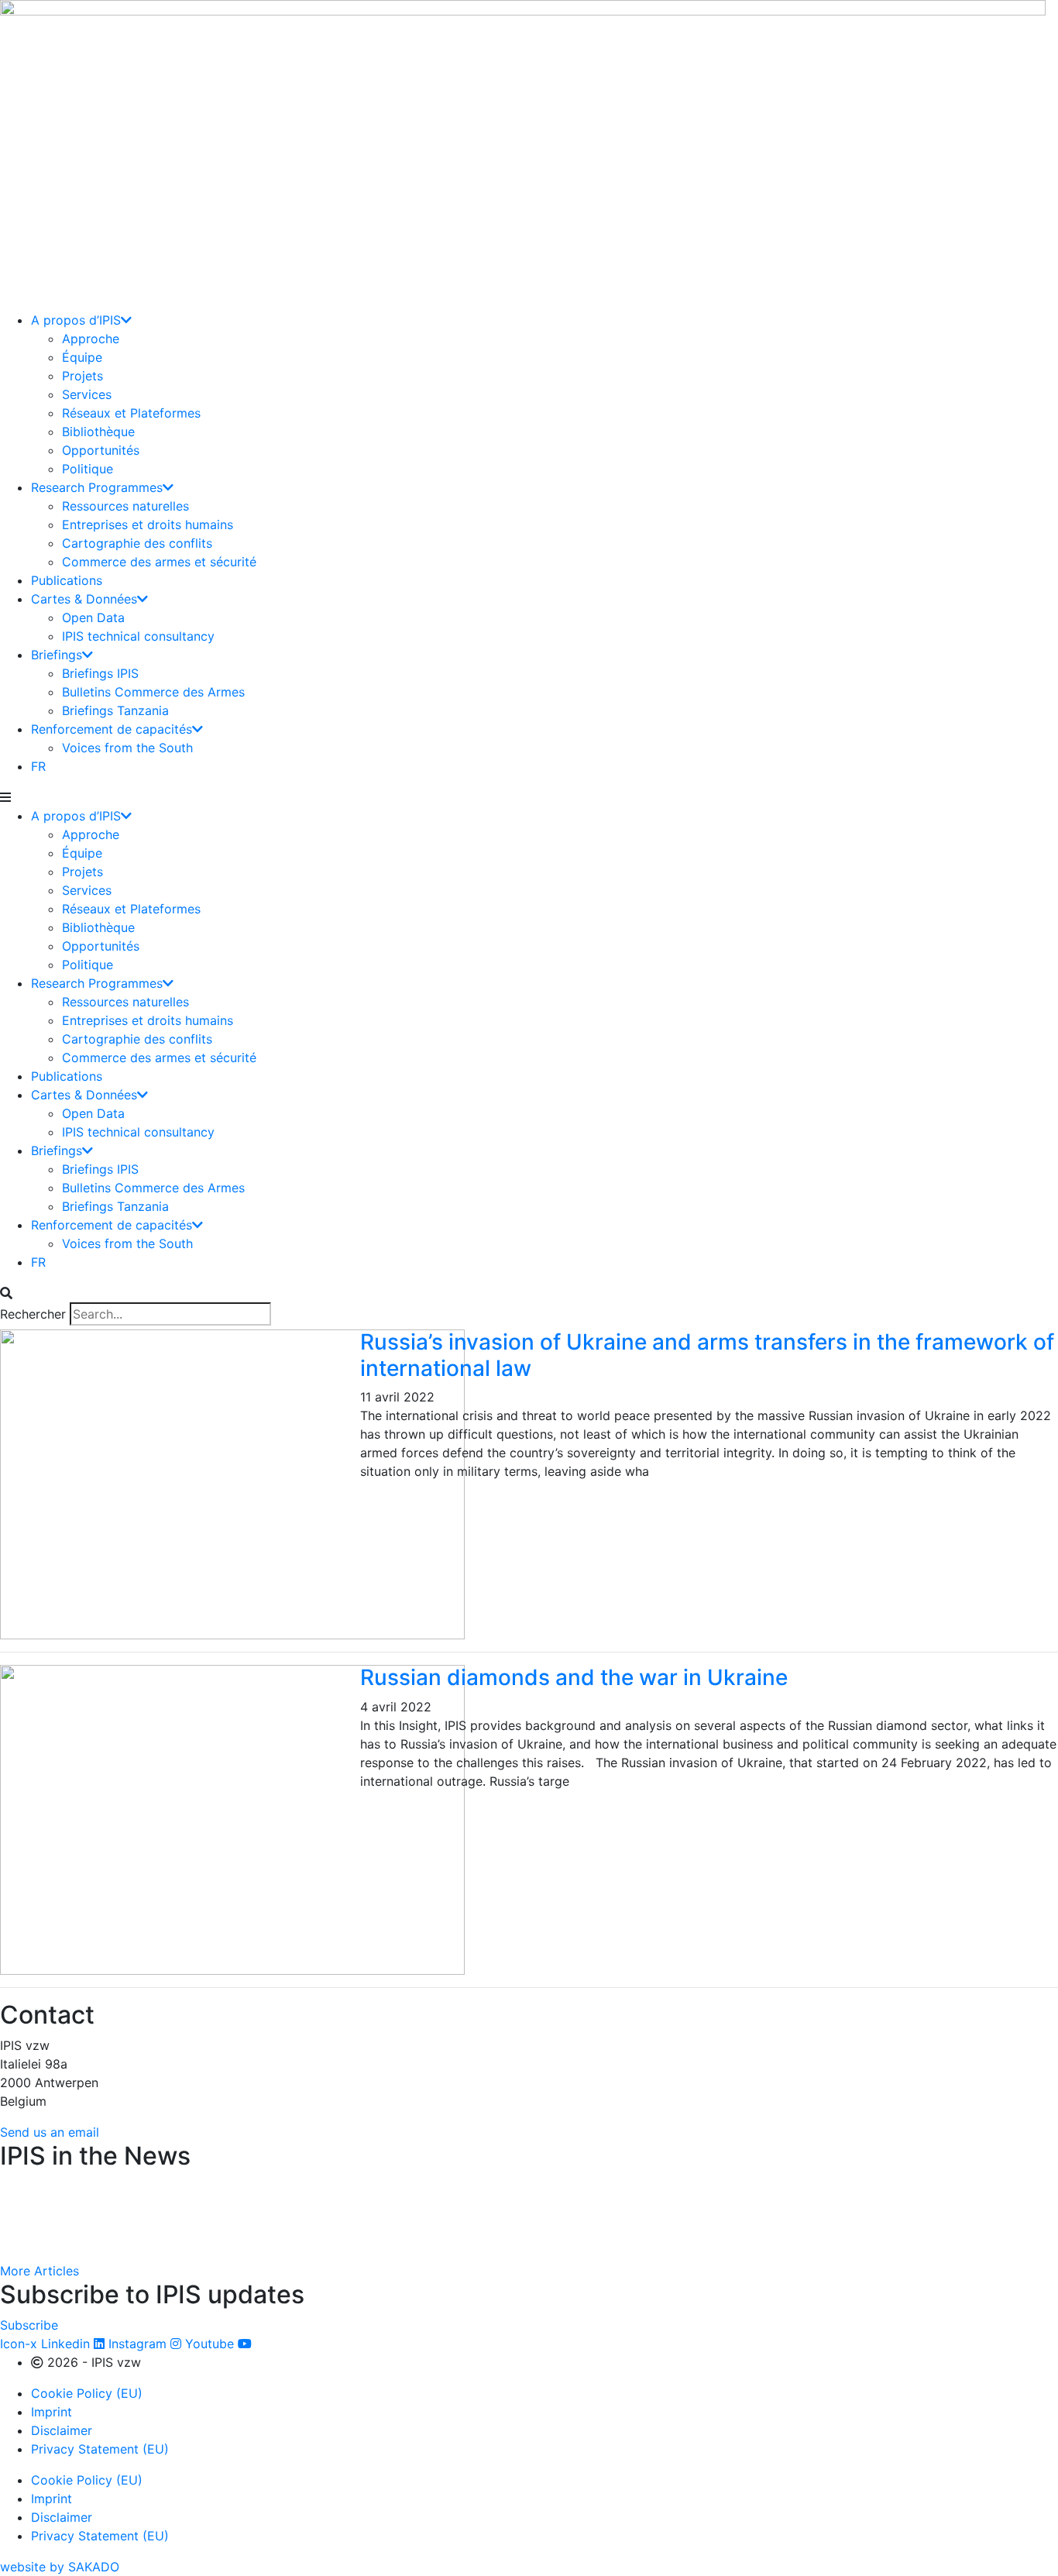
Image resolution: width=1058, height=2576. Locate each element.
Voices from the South (127, 748)
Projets (82, 376)
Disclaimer (62, 2430)
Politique (88, 469)
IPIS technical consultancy (138, 636)
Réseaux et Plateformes (131, 413)
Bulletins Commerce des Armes (153, 692)
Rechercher (33, 1314)
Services (87, 394)
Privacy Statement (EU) (100, 2449)
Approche (91, 339)
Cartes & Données (84, 599)
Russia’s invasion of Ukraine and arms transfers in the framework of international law (707, 1355)
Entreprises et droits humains (148, 524)
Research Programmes (97, 487)
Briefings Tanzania (115, 710)
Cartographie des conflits (137, 543)
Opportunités (101, 450)
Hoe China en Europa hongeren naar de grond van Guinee (175, 2199)
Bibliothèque (98, 432)
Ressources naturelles (125, 506)
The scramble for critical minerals (102, 2241)
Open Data (93, 617)
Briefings (57, 655)
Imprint (52, 2412)
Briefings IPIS (100, 673)
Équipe (82, 357)
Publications (67, 580)
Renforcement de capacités (112, 729)
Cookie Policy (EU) (87, 2393)
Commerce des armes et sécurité (159, 562)
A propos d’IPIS (76, 320)
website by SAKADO (60, 2567)
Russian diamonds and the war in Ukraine (577, 1677)
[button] (529, 797)
